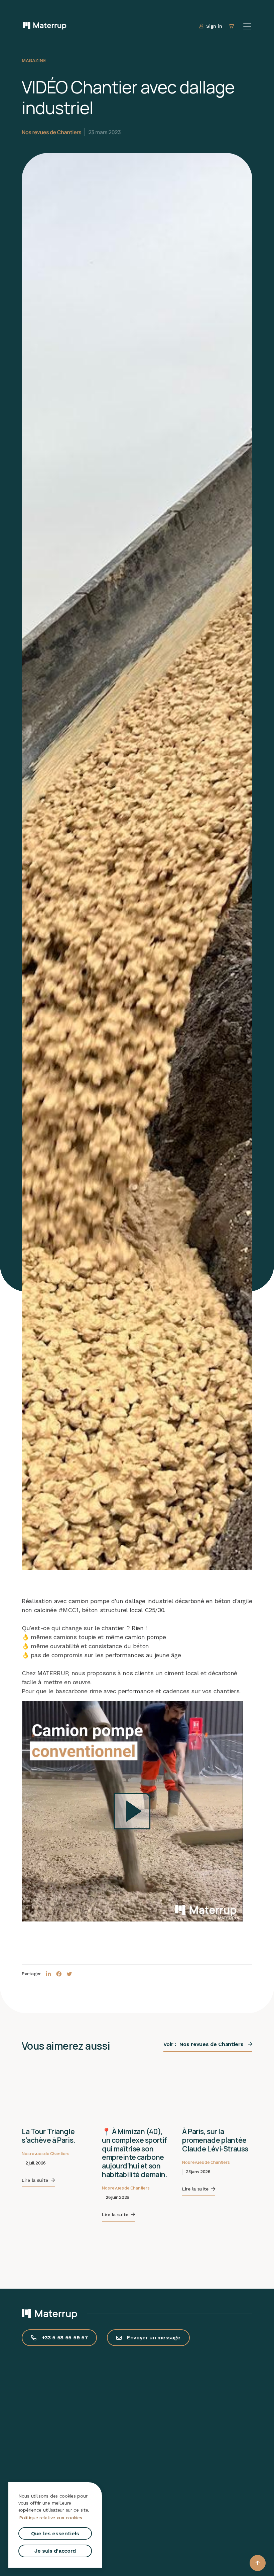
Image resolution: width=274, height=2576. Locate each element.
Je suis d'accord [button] (55, 2551)
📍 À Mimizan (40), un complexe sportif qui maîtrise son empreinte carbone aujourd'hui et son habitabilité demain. (134, 2153)
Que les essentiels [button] (55, 2533)
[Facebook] (59, 1974)
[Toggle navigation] (247, 26)
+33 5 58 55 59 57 (65, 2338)
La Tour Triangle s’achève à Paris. (48, 2136)
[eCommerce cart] (232, 26)
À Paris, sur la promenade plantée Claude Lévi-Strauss (215, 2140)
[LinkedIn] (49, 1974)
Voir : (203, 2044)
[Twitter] (69, 1974)
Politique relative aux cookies (51, 2518)
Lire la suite (35, 2180)
